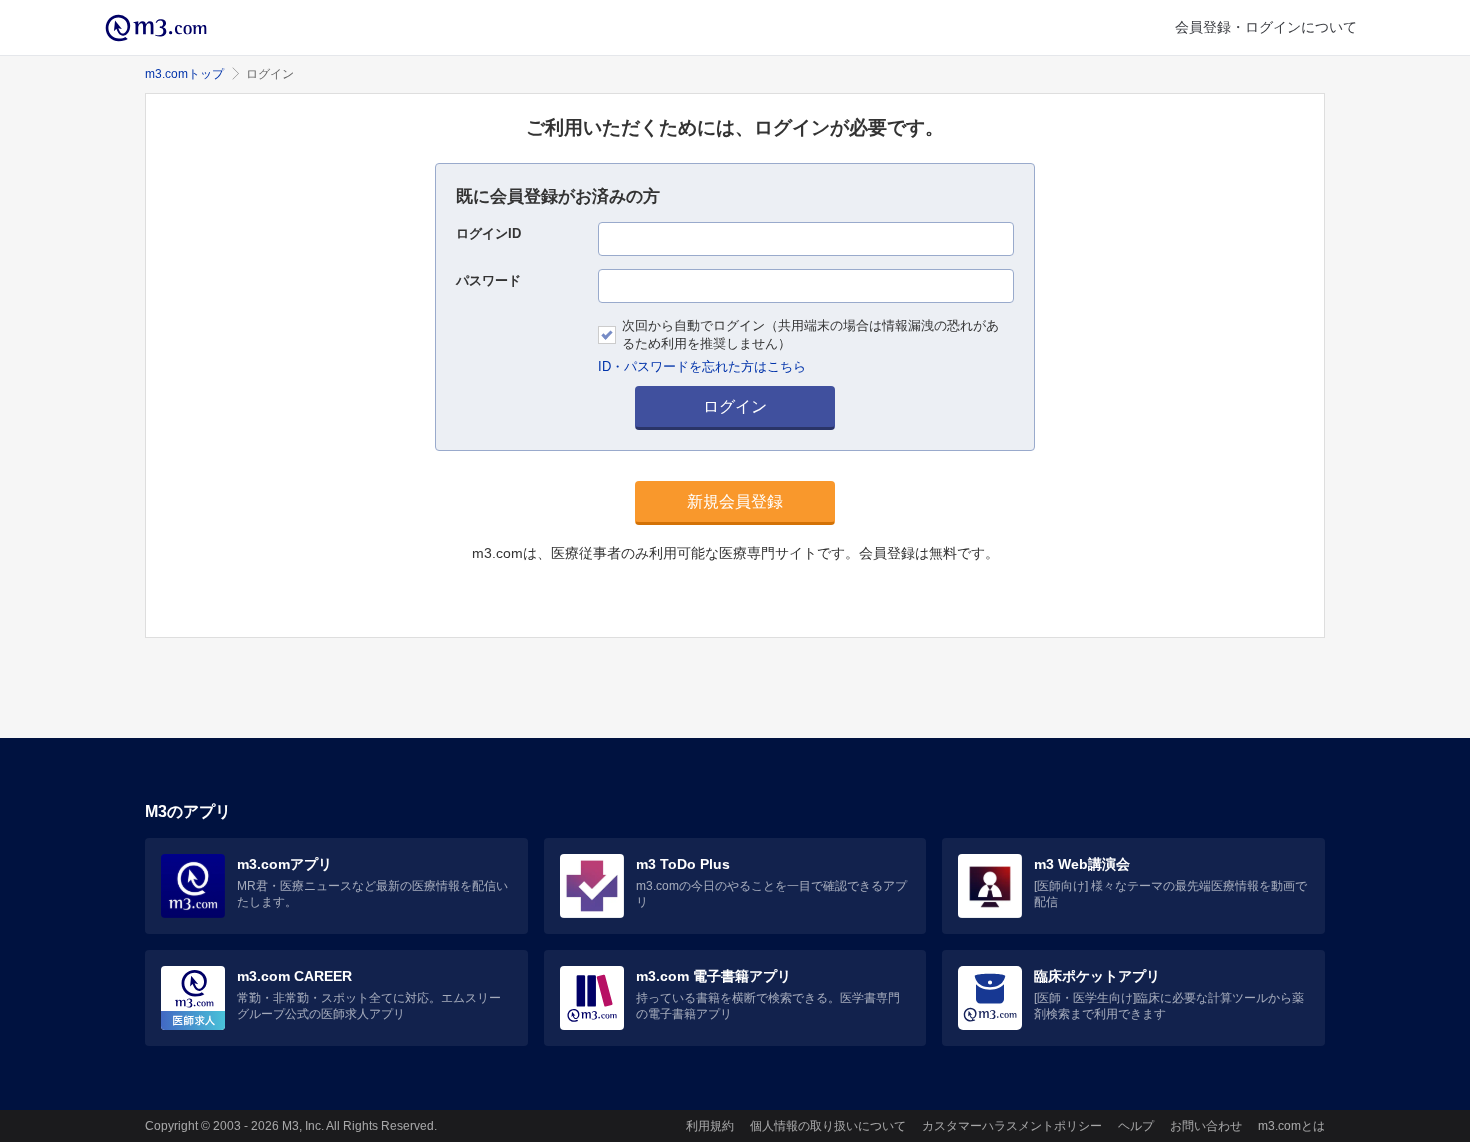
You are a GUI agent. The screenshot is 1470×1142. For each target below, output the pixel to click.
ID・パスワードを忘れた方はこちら (702, 366)
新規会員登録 (735, 501)
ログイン (735, 406)
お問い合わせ (1206, 1126)
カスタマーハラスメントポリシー (1012, 1126)
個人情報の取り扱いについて (828, 1126)
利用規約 (710, 1126)
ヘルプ (1136, 1126)
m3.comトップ (184, 74)
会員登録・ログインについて (1266, 27)
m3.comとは (1291, 1126)
